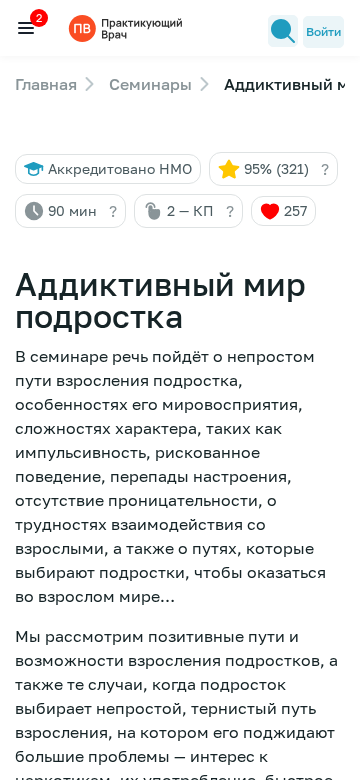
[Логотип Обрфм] (128, 27)
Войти (323, 31)
